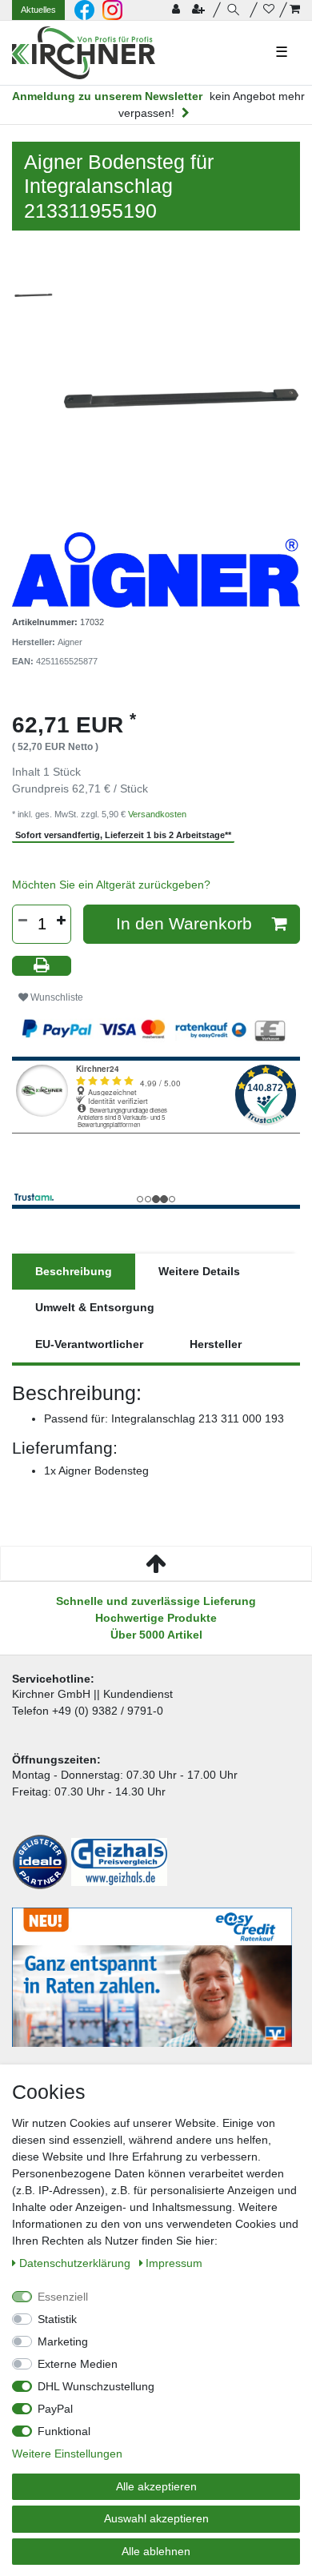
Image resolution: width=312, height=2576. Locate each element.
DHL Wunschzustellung (96, 2386)
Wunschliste (56, 997)
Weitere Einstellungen (67, 2454)
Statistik (57, 2319)
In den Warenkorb (184, 923)
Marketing (63, 2341)
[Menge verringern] (22, 921)
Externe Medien (78, 2364)
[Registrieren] (200, 10)
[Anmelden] (178, 10)
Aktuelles (38, 10)
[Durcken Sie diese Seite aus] (42, 966)
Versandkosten (157, 814)
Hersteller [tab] (216, 1344)
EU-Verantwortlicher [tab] (89, 1344)
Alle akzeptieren (156, 2486)
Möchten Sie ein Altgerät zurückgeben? (111, 885)
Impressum (174, 2263)
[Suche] (236, 10)
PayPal (55, 2409)
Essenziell (63, 2297)
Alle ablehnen (156, 2551)
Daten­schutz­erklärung (76, 2263)
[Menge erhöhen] (61, 921)
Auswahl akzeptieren (156, 2518)
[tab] (74, 1272)
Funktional (64, 2431)
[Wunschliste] (269, 10)
